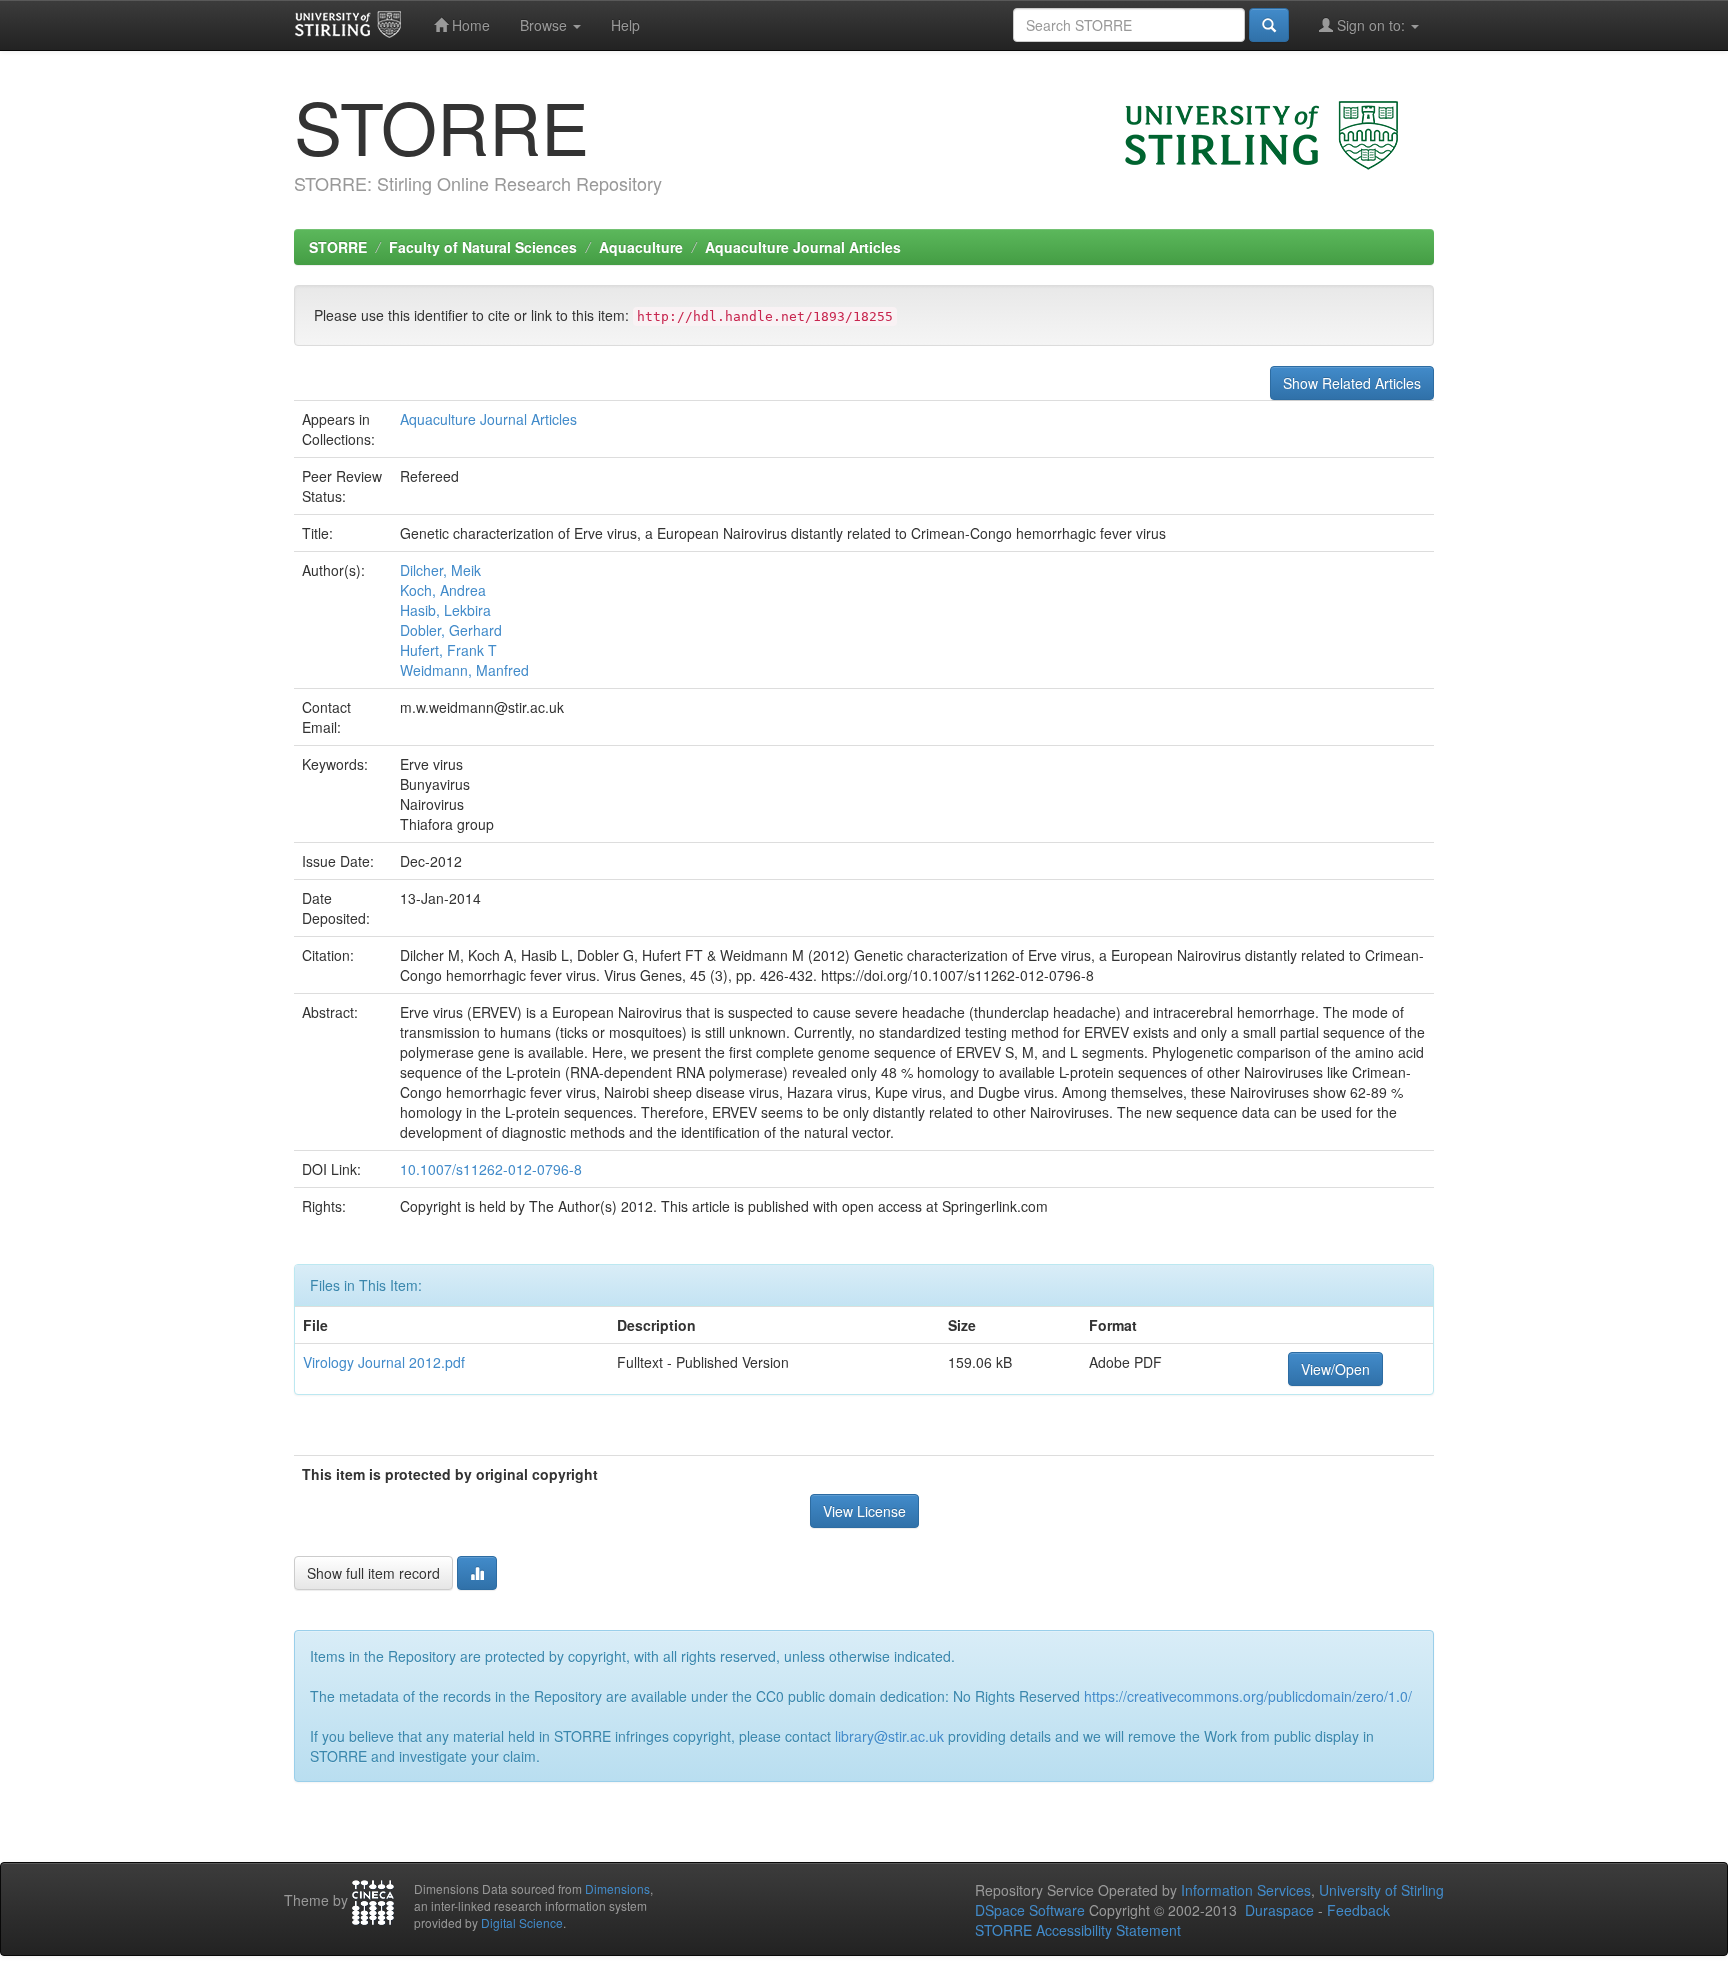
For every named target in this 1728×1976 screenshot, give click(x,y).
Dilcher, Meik (440, 570)
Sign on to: (1371, 25)
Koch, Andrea (443, 590)
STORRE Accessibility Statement (1078, 1930)
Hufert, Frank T (448, 650)
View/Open (1335, 1369)
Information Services (1246, 1890)
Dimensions (617, 1888)
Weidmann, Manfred (464, 670)
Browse (545, 25)
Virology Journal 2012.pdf (384, 1362)
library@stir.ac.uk (889, 1736)
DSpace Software (1030, 1910)
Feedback (1358, 1910)
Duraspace (1279, 1910)
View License (864, 1511)
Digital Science (522, 1922)
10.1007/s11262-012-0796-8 (491, 1169)
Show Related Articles (1352, 383)
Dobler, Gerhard (451, 630)
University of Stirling (1381, 1890)
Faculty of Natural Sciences (483, 247)
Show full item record (373, 1573)
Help (625, 25)
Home (469, 25)
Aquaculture (641, 247)
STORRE (338, 247)
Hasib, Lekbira (445, 610)
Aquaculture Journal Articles (803, 247)
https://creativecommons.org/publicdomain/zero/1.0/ (1248, 1696)
